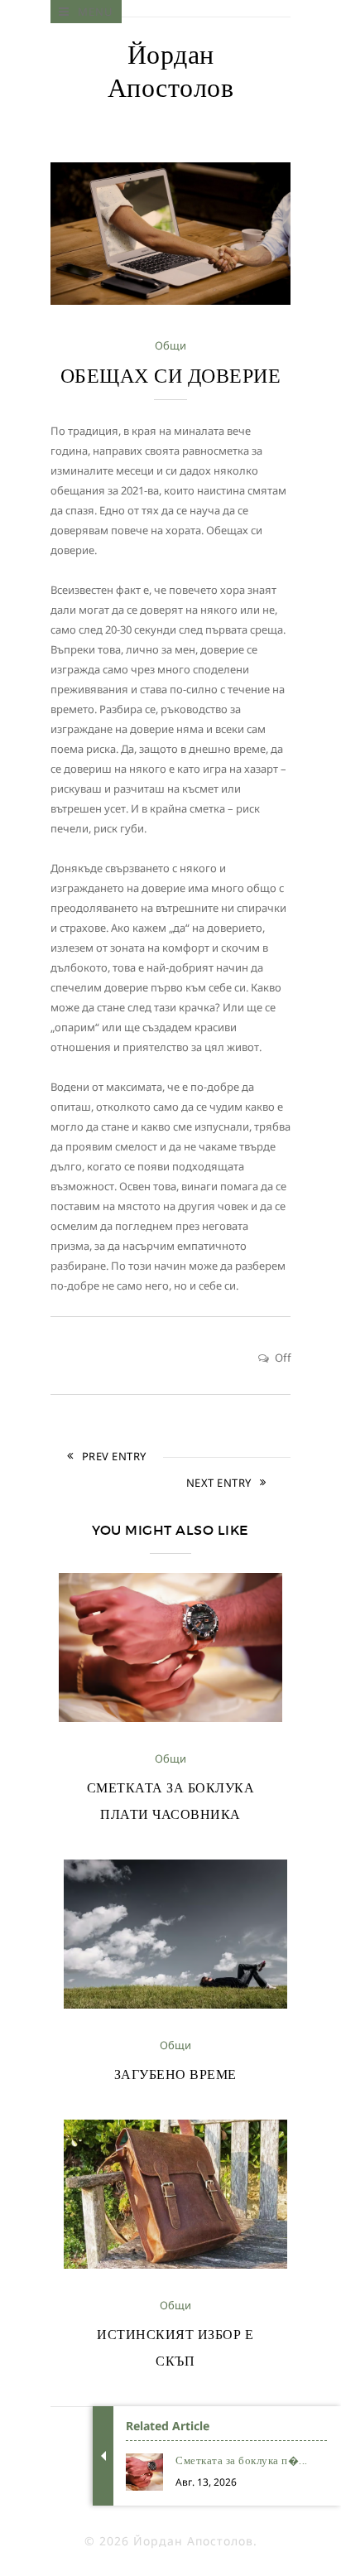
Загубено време (175, 2074)
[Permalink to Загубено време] (175, 2004)
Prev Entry (114, 1456)
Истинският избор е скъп (175, 2347)
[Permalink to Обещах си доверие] (170, 301)
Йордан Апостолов (171, 71)
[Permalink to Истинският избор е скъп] (175, 2265)
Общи (170, 345)
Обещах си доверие (171, 376)
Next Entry (219, 1483)
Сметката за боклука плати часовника (171, 1801)
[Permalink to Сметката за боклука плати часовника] (170, 1718)
